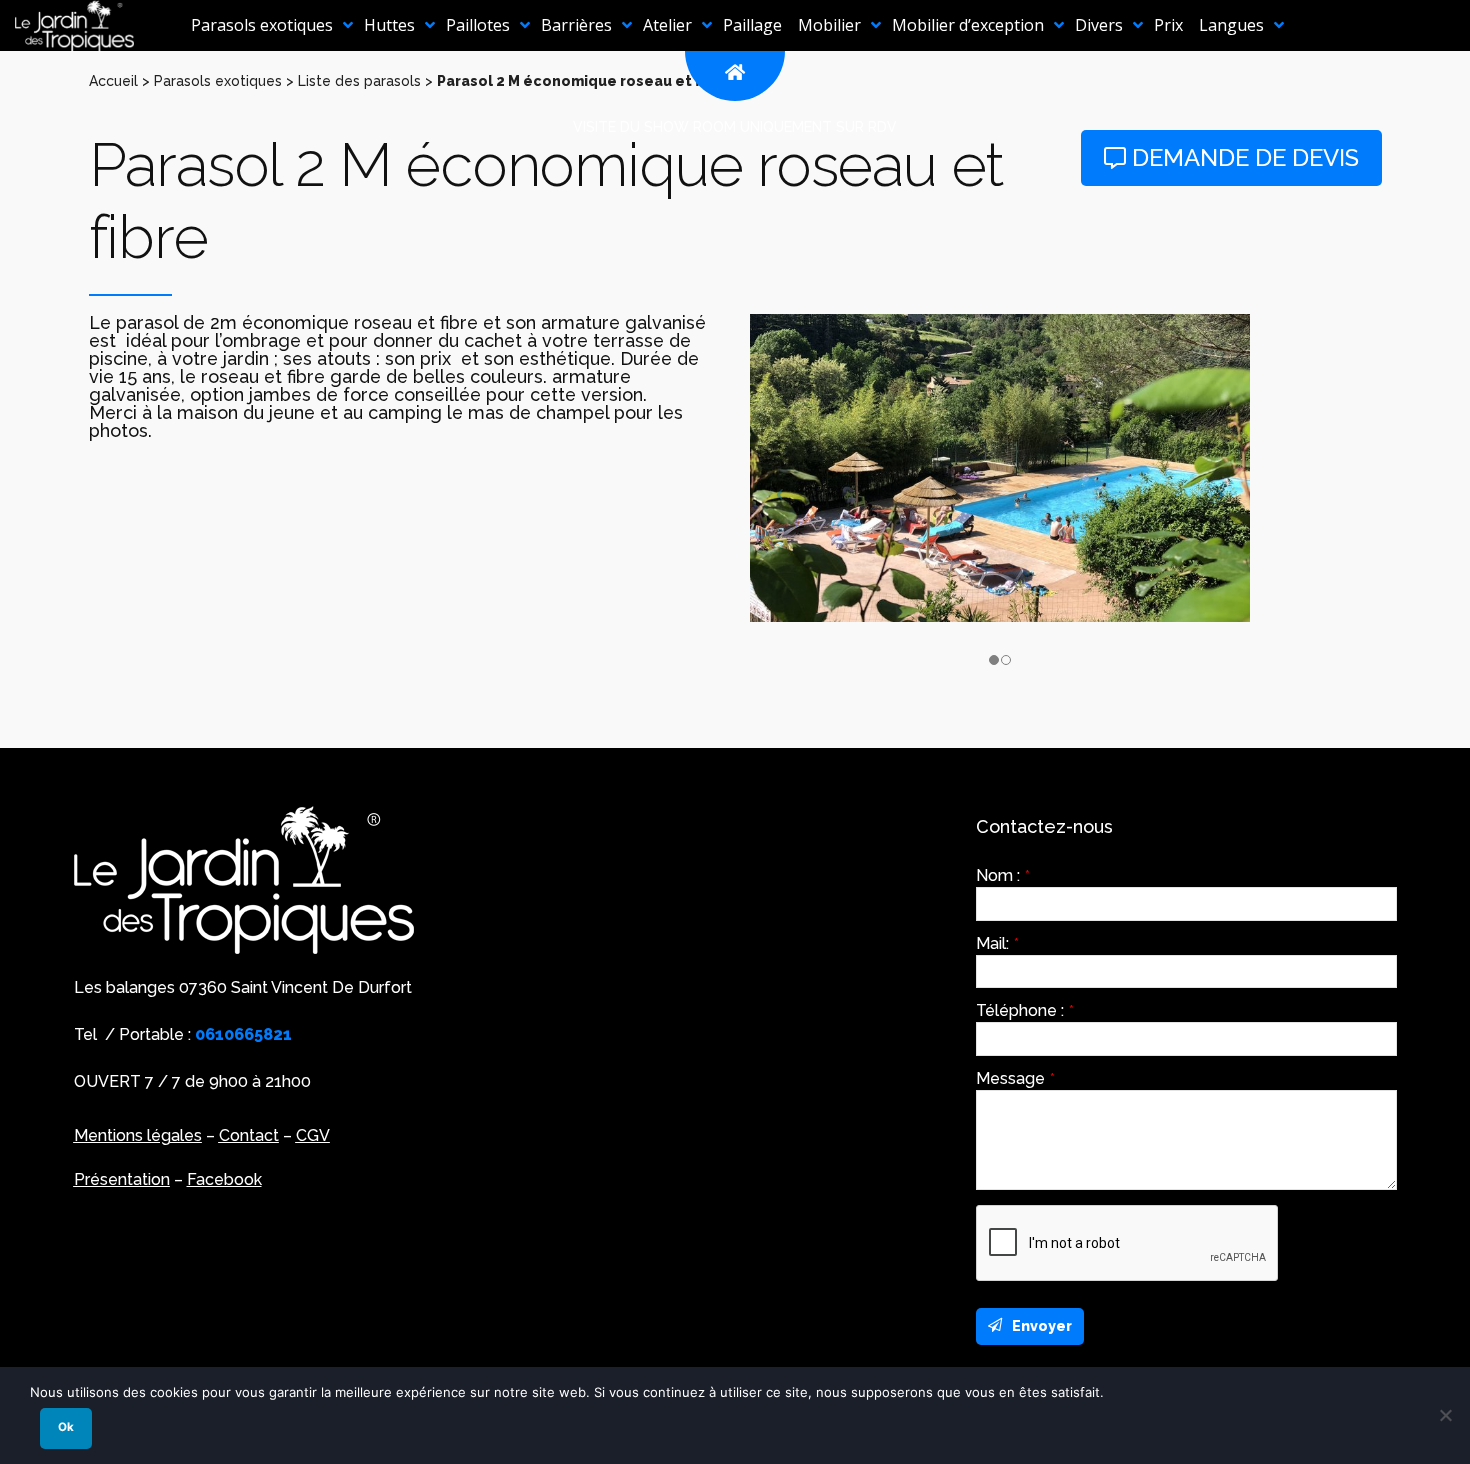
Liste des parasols (359, 81)
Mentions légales (138, 1135)
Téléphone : (1025, 1011)
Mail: (997, 944)
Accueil (113, 81)
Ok (66, 1427)
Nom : (1003, 876)
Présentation (122, 1179)
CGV (313, 1135)
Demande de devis (1242, 157)
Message (1015, 1079)
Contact (249, 1135)
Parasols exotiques (218, 81)
